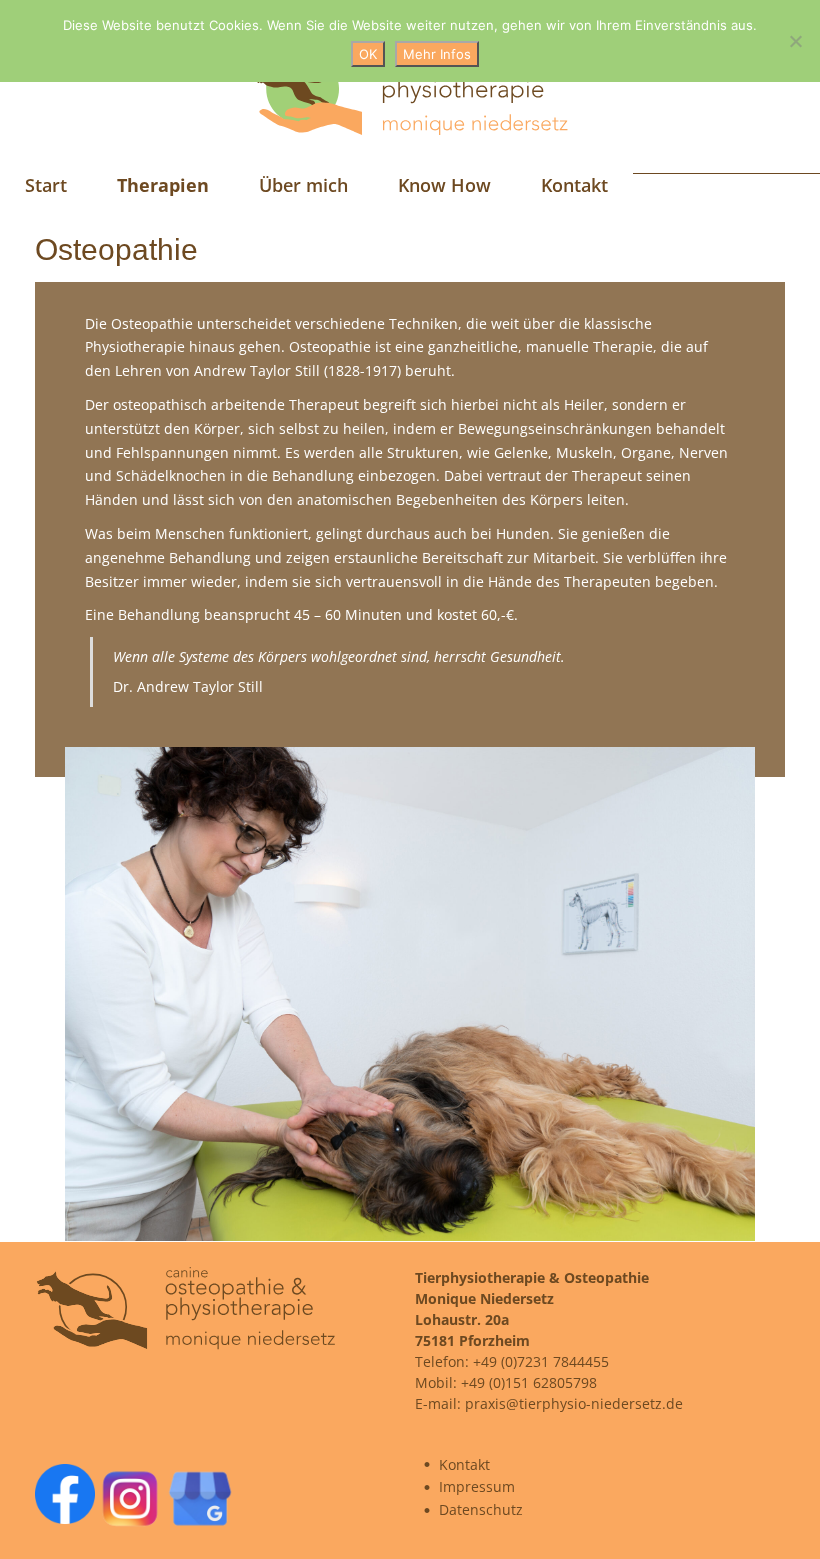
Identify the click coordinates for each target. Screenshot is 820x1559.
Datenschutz (481, 1509)
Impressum (477, 1486)
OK (368, 54)
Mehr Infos (437, 54)
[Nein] (795, 41)
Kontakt (464, 1464)
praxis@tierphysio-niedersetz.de (574, 1403)
